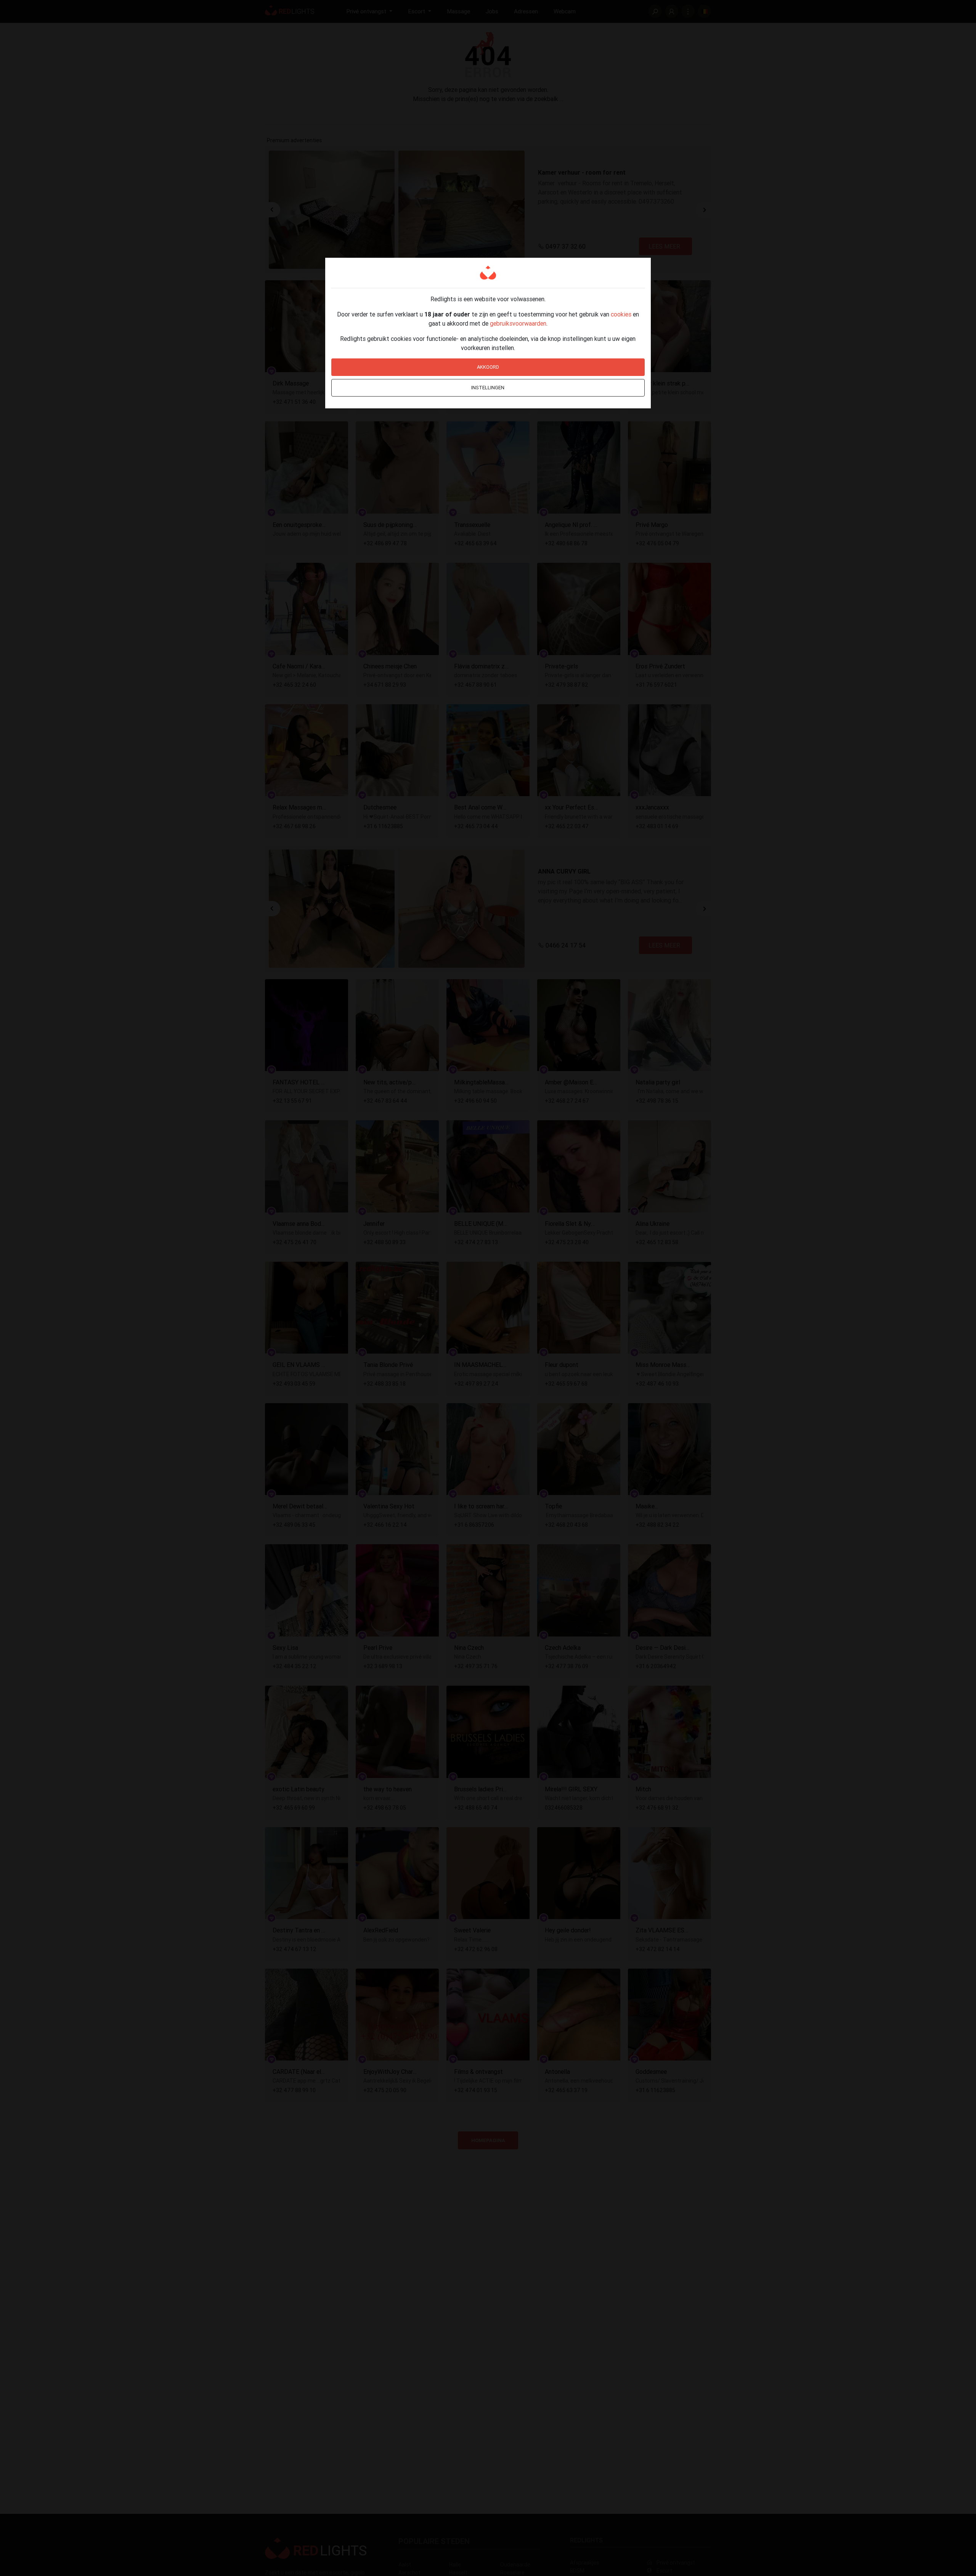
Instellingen (488, 388)
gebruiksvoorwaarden (518, 323)
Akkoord (488, 367)
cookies (621, 314)
